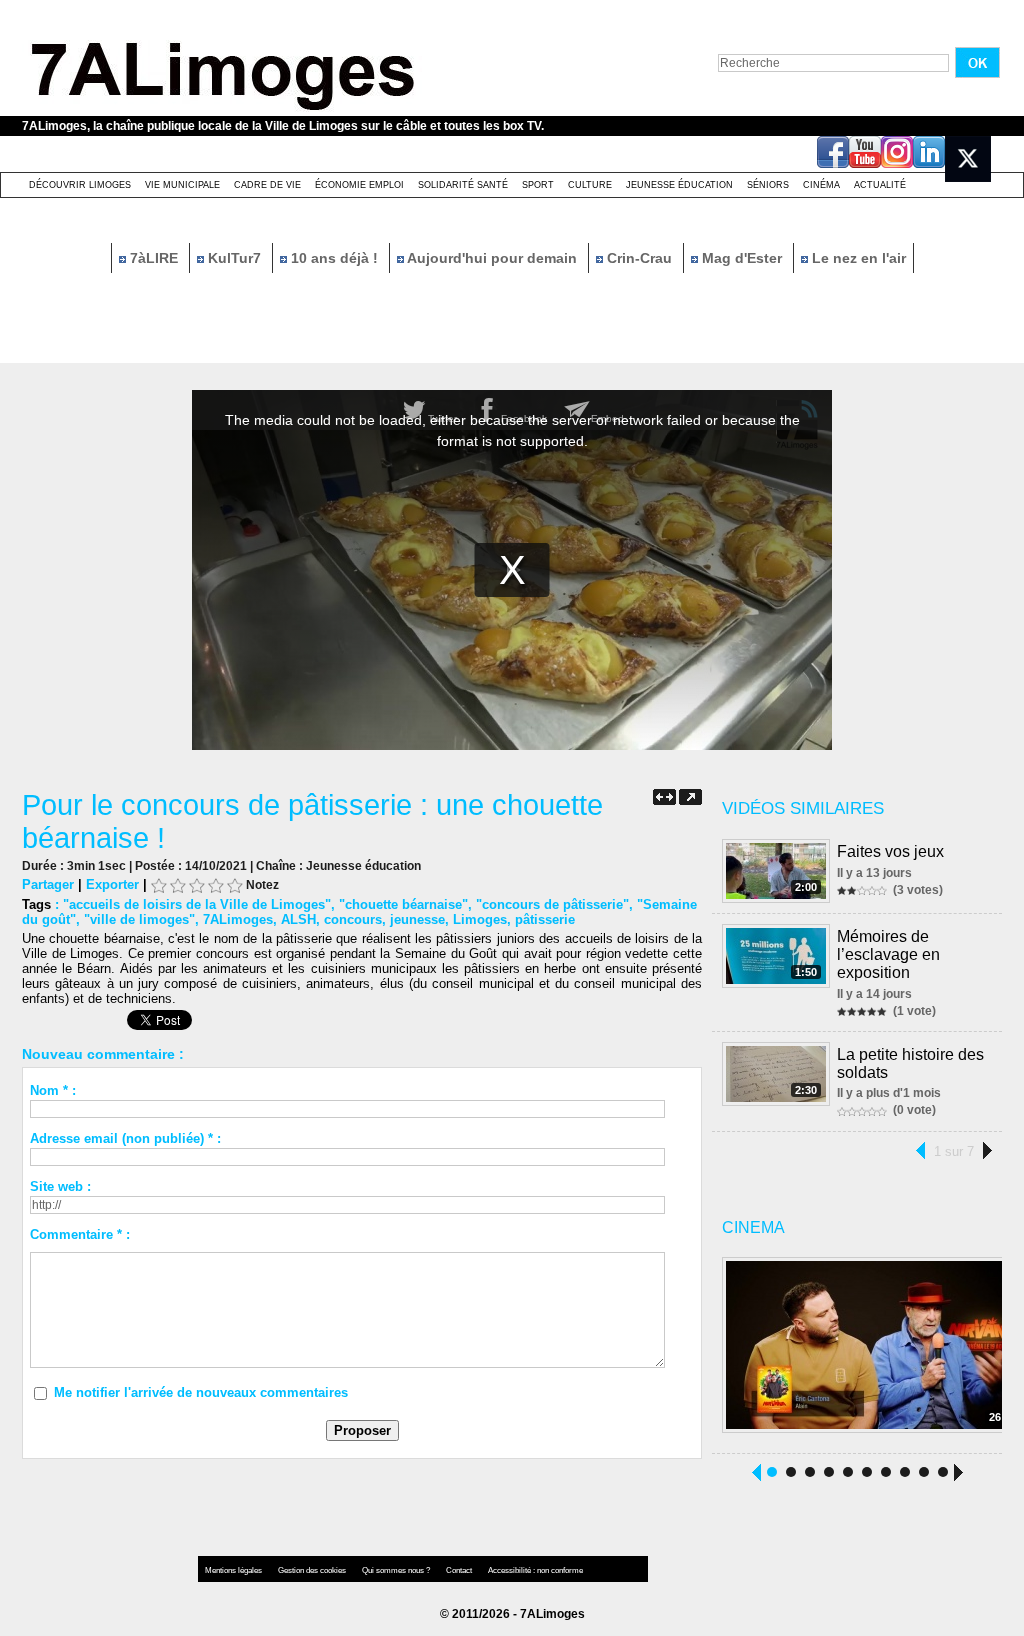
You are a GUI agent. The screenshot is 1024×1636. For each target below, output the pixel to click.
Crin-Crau (639, 258)
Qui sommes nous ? (397, 1570)
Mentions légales (234, 1570)
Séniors (768, 185)
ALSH (298, 919)
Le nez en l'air (857, 258)
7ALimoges (238, 919)
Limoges (480, 919)
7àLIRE (154, 258)
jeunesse (417, 919)
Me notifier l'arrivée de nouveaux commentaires (201, 1392)
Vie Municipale (182, 185)
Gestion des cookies (313, 1570)
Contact (460, 1570)
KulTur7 (234, 258)
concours (353, 919)
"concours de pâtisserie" (552, 904)
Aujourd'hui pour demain (492, 258)
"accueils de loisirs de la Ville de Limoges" (197, 904)
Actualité (880, 185)
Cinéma (821, 185)
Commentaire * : (80, 1234)
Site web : (60, 1186)
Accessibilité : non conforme (535, 1570)
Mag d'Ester (742, 258)
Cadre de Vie (267, 185)
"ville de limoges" (139, 919)
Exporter (112, 884)
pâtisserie (545, 919)
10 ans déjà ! (334, 258)
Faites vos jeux (890, 851)
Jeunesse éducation (679, 185)
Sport (538, 185)
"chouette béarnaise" (403, 904)
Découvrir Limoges (80, 185)
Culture (590, 185)
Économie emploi (359, 185)
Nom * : (53, 1090)
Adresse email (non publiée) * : (125, 1138)
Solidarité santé (463, 185)
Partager (48, 884)
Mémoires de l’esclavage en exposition (888, 954)
